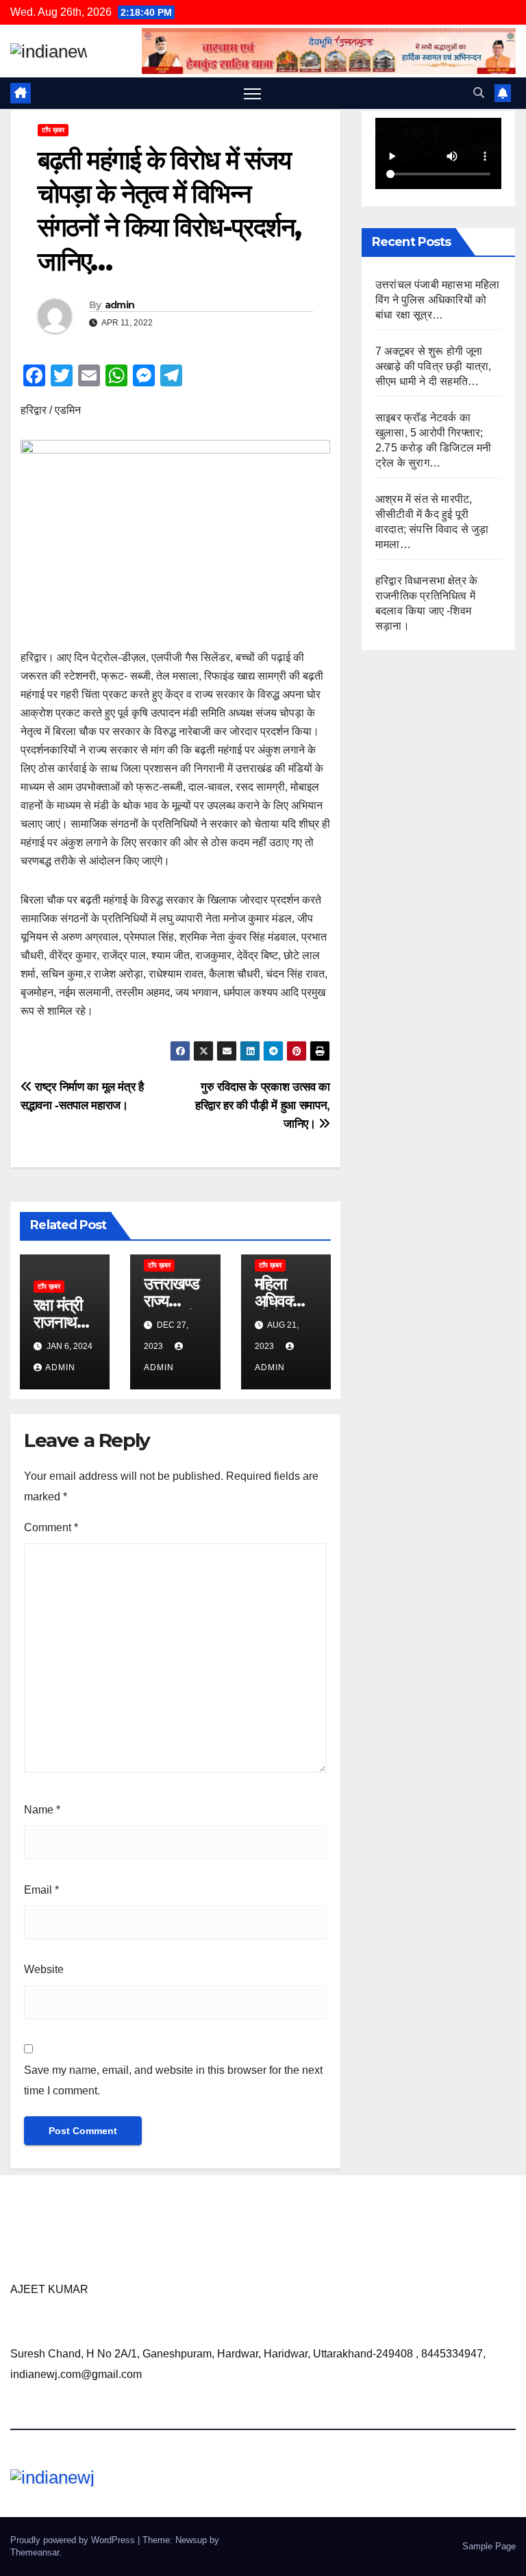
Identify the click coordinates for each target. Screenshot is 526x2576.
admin (120, 305)
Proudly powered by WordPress (74, 2540)
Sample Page (489, 2546)
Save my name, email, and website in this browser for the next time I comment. (173, 2080)
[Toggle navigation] (252, 94)
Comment (51, 1527)
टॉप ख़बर (53, 130)
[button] (479, 93)
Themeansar (35, 2552)
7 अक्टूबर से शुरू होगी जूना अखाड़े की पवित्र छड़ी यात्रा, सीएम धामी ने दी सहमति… (434, 366)
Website (44, 1969)
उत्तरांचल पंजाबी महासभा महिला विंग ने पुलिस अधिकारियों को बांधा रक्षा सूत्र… (438, 300)
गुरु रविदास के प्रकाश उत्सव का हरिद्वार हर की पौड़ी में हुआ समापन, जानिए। (263, 1105)
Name (42, 1810)
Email (41, 1890)
